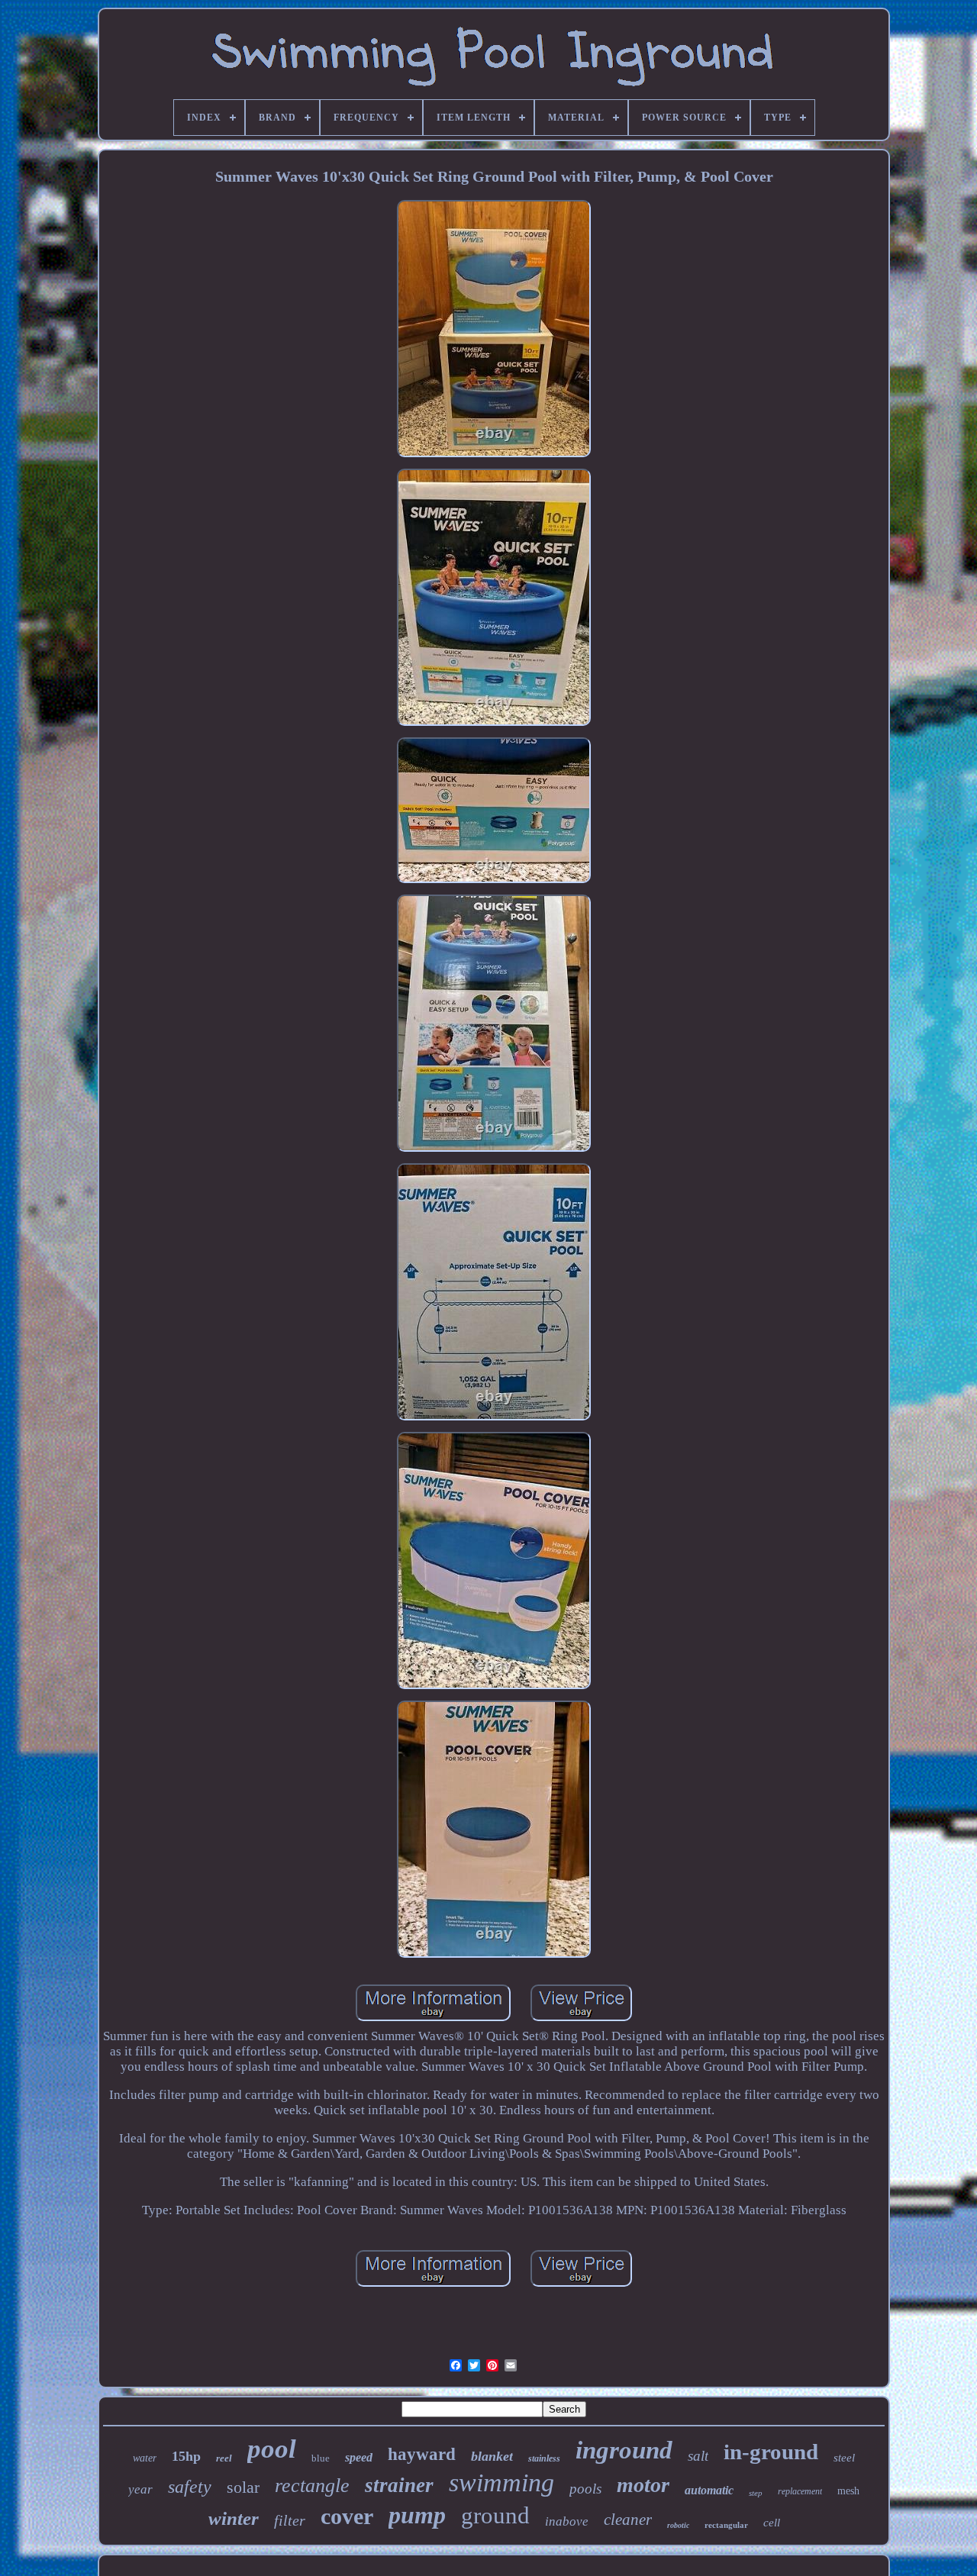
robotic (678, 2525)
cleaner (628, 2520)
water (145, 2458)
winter (234, 2518)
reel (224, 2458)
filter (290, 2520)
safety (190, 2487)
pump (417, 2515)
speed (359, 2457)
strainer (399, 2485)
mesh (848, 2491)
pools (585, 2489)
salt (698, 2456)
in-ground (771, 2452)
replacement (800, 2491)
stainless (544, 2458)
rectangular (726, 2525)
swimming (501, 2483)
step (756, 2493)
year (140, 2489)
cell (772, 2523)
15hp (186, 2456)
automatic (709, 2490)
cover (347, 2516)
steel (844, 2458)
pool (272, 2449)
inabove (567, 2521)
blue (321, 2458)
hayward (422, 2454)
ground (495, 2515)
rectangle (312, 2486)
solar (243, 2487)
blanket (492, 2456)
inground (624, 2450)
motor (643, 2485)
